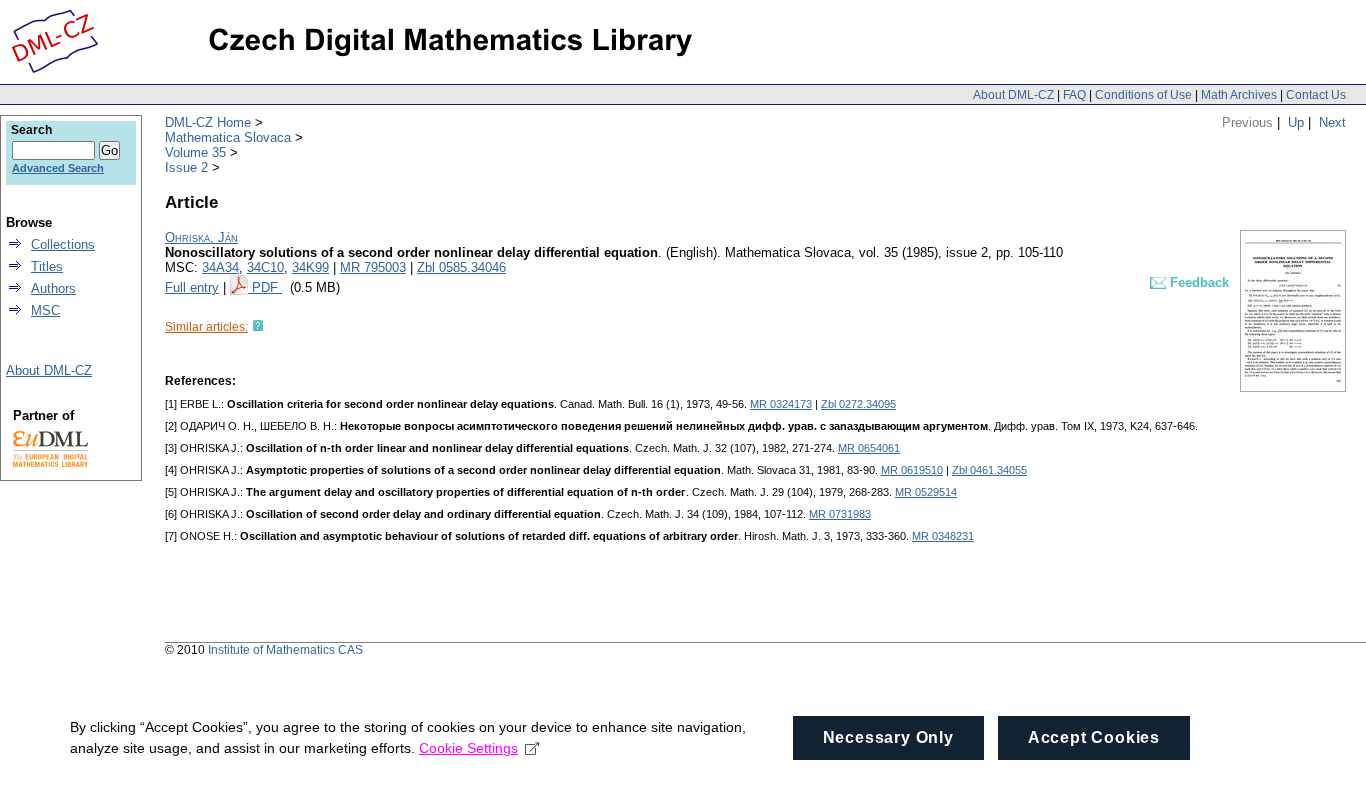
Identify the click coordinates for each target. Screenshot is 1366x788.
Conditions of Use (1143, 95)
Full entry (192, 287)
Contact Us (1316, 95)
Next (1332, 122)
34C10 (265, 267)
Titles (47, 266)
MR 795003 (373, 267)
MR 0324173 (781, 404)
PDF (267, 287)
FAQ (1074, 95)
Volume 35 (195, 152)
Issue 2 (186, 167)
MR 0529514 (926, 492)
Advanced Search (58, 168)
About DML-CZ (1013, 95)
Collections (63, 244)
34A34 (220, 267)
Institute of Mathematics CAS (285, 650)
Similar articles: (206, 327)
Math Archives (1239, 95)
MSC (45, 310)
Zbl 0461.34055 (989, 470)
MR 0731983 (840, 514)
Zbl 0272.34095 (858, 404)
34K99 (310, 267)
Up (1296, 122)
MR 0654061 (869, 448)
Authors (53, 288)
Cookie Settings (468, 748)
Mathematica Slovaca (228, 137)
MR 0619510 (912, 470)
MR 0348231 (943, 536)
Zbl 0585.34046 (461, 267)
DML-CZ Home (208, 122)
